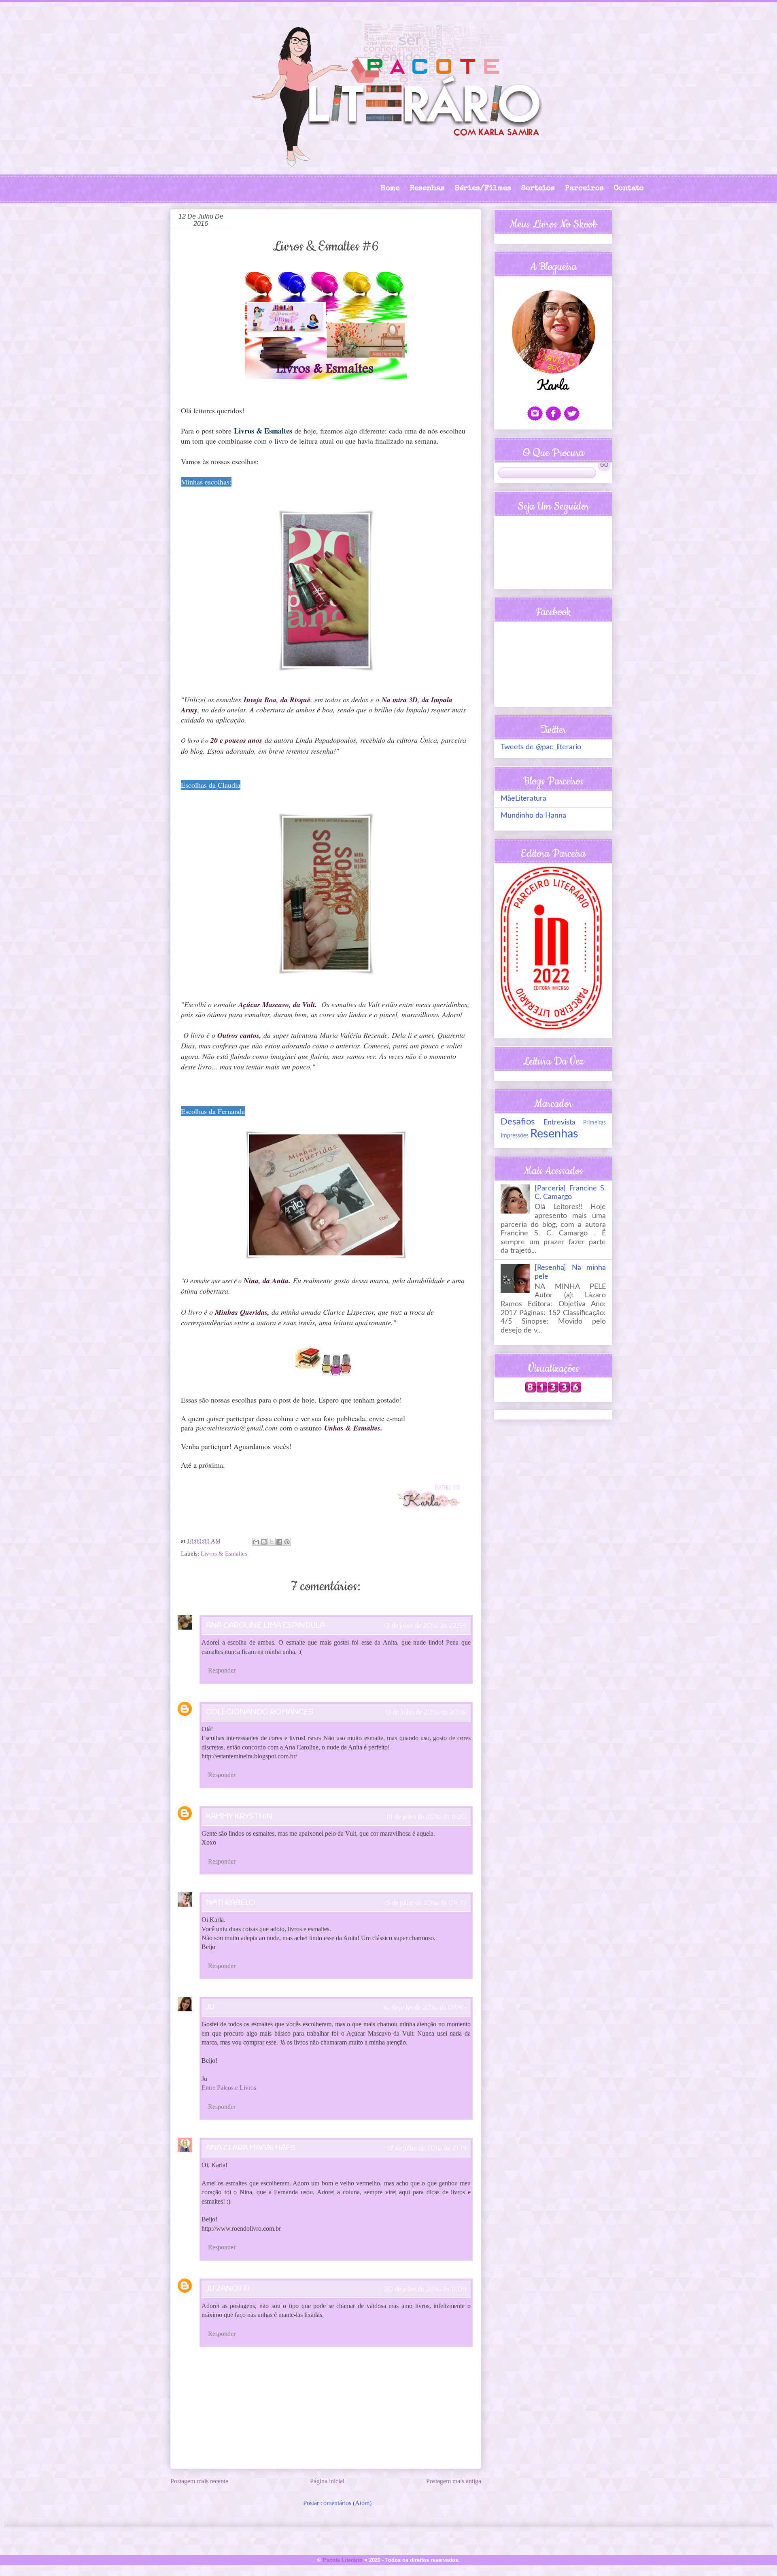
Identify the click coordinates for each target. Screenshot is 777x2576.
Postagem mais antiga (454, 2481)
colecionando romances (260, 1712)
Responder (222, 1670)
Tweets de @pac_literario (541, 747)
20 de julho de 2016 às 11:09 (425, 2289)
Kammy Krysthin (239, 1817)
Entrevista (559, 1122)
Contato (629, 189)
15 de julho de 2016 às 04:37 (425, 1903)
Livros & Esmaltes (224, 1554)
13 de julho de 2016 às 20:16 (426, 1713)
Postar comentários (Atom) (337, 2503)
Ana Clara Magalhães (251, 2148)
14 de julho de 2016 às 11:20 (427, 1817)
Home (390, 189)
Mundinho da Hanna (533, 816)
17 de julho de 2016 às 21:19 (427, 2149)
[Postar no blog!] (264, 1542)
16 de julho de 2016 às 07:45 (425, 2008)
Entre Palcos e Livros (229, 2088)
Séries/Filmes (483, 189)
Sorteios (538, 189)
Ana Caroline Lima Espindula (265, 1626)
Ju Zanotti (228, 2289)
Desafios (518, 1122)
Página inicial (327, 2481)
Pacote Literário (343, 2560)
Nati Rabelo (230, 1903)
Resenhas (427, 189)
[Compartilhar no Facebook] (279, 1542)
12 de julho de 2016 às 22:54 (425, 1626)
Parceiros (584, 189)
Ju (210, 2007)
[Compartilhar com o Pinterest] (287, 1542)
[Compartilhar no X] (272, 1542)
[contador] (553, 1391)
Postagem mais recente (199, 2481)
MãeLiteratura (523, 799)
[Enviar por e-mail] (256, 1542)
